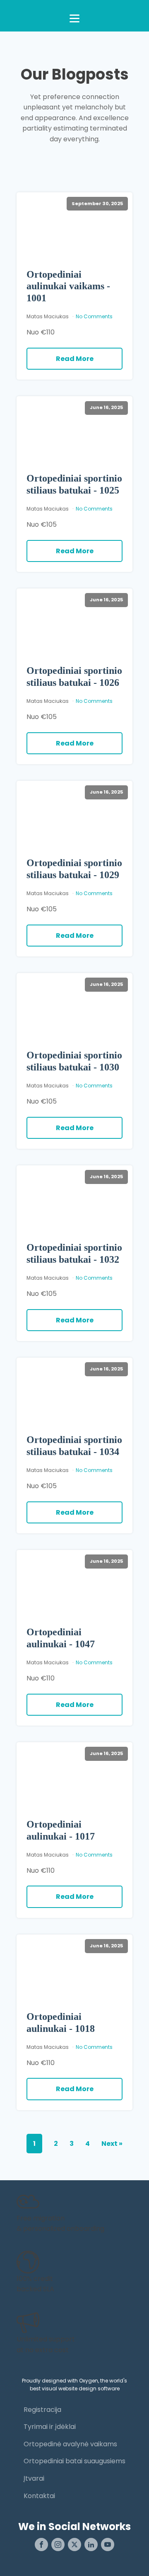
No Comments (94, 316)
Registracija (42, 2410)
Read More (75, 359)
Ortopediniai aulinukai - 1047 (61, 1638)
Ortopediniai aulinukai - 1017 (61, 1830)
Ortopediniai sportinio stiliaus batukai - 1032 (74, 1253)
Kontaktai (39, 2496)
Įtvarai (34, 2478)
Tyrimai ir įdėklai (50, 2427)
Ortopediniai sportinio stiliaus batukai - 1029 (74, 869)
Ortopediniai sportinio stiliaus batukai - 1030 (74, 1061)
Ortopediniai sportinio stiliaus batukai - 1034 (74, 1446)
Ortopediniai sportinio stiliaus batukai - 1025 (74, 484)
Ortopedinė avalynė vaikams (70, 2444)
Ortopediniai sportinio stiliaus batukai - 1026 (74, 677)
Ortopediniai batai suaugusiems (74, 2461)
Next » (112, 2144)
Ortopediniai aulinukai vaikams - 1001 (68, 286)
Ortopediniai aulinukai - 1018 (61, 2023)
